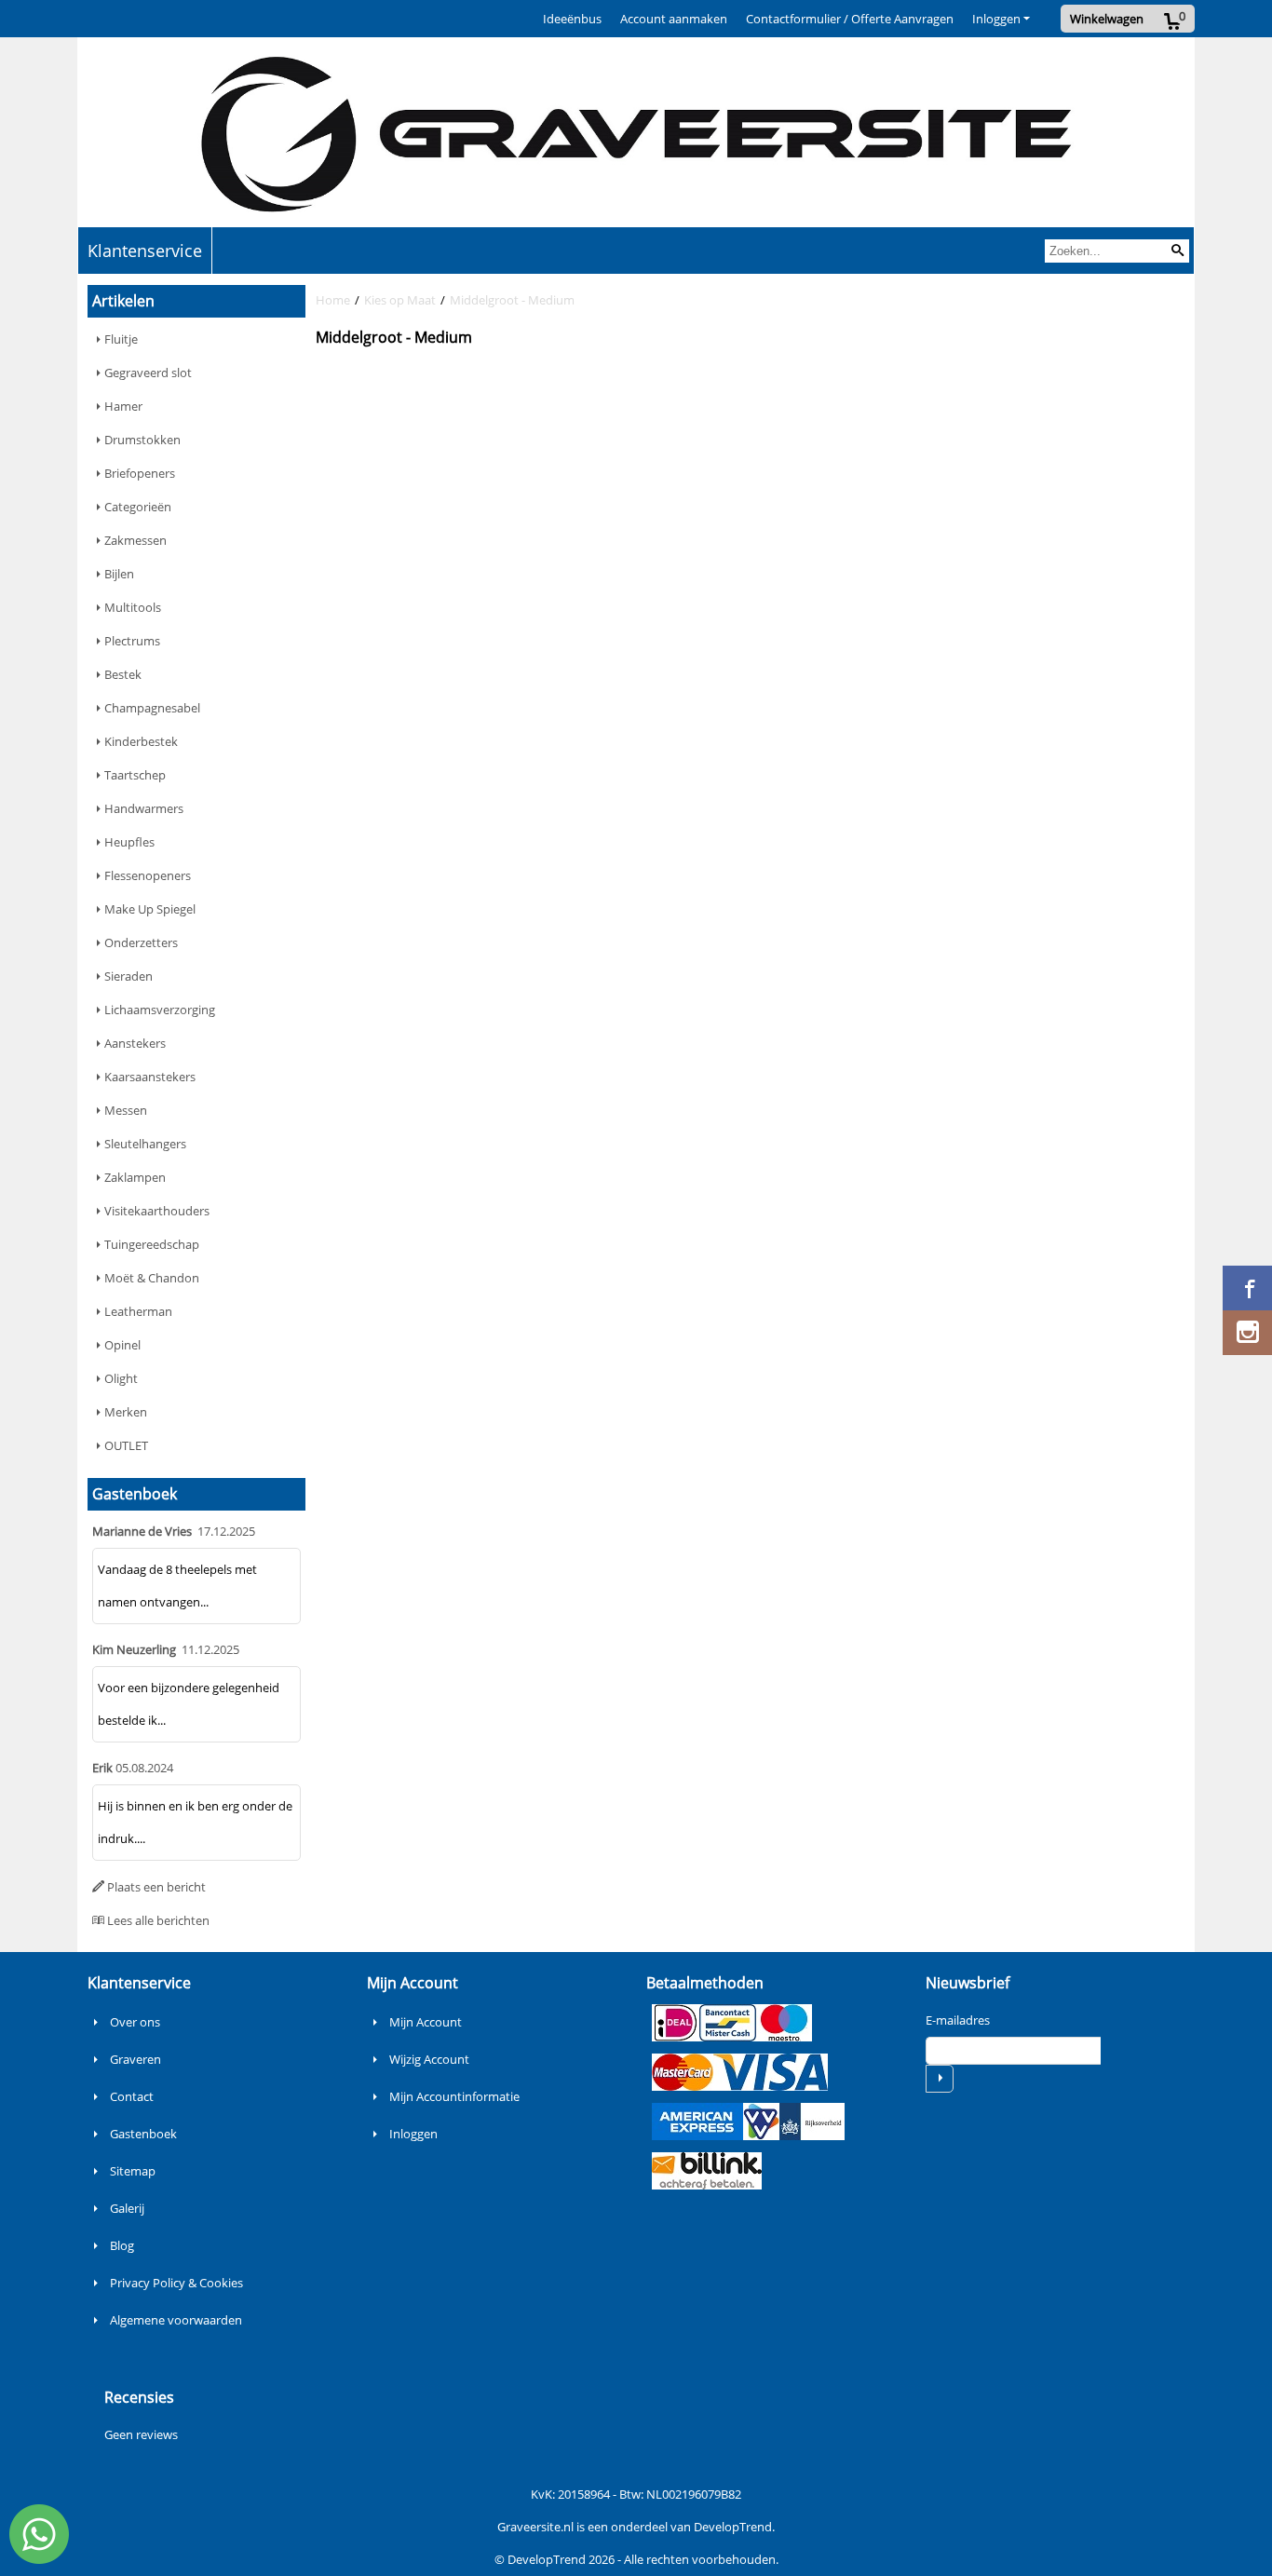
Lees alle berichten (158, 1920)
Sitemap (133, 2171)
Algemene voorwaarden (176, 2320)
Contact (132, 2096)
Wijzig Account (429, 2059)
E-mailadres (958, 2020)
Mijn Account (426, 2022)
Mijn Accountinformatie (454, 2096)
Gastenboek (143, 2134)
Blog (122, 2245)
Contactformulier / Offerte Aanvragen (850, 19)
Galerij (127, 2208)
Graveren (135, 2059)
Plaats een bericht (156, 1887)
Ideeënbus (572, 19)
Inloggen (996, 19)
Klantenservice (145, 251)
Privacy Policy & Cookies (176, 2283)
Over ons (135, 2022)
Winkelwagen (1107, 19)
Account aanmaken (674, 19)
